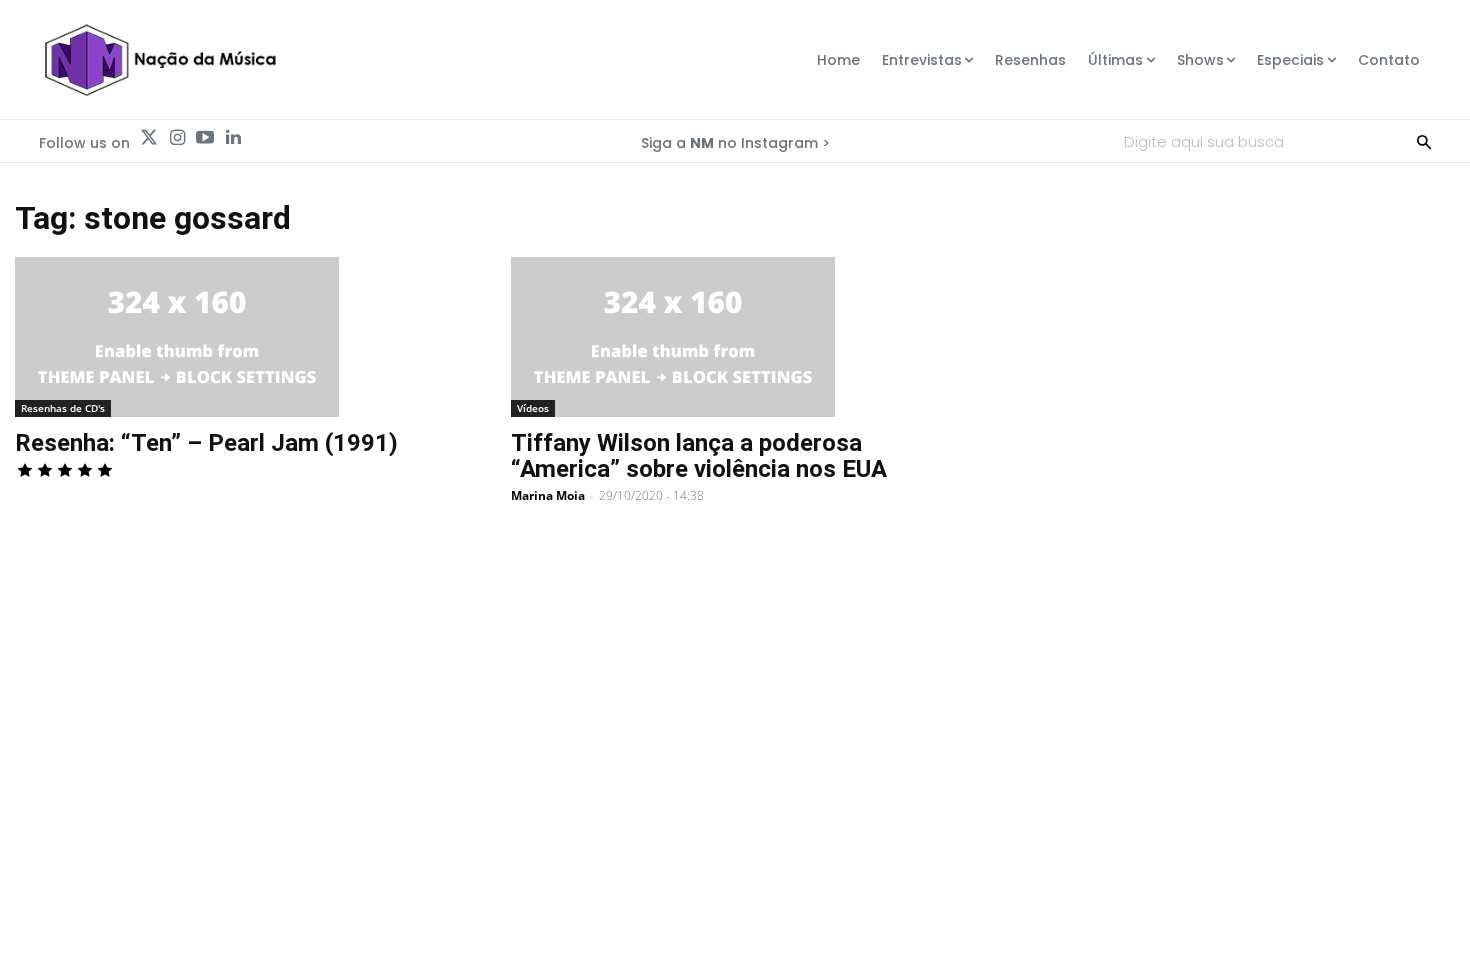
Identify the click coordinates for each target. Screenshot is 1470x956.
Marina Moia (548, 495)
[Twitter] (149, 138)
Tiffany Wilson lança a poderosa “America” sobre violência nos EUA (699, 456)
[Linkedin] (233, 138)
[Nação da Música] (159, 60)
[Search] (1424, 141)
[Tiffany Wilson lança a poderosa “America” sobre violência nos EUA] (735, 337)
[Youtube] (205, 138)
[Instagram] (177, 138)
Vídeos (533, 408)
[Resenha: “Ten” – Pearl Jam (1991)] (239, 337)
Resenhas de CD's (63, 408)
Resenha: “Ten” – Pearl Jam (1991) (206, 443)
